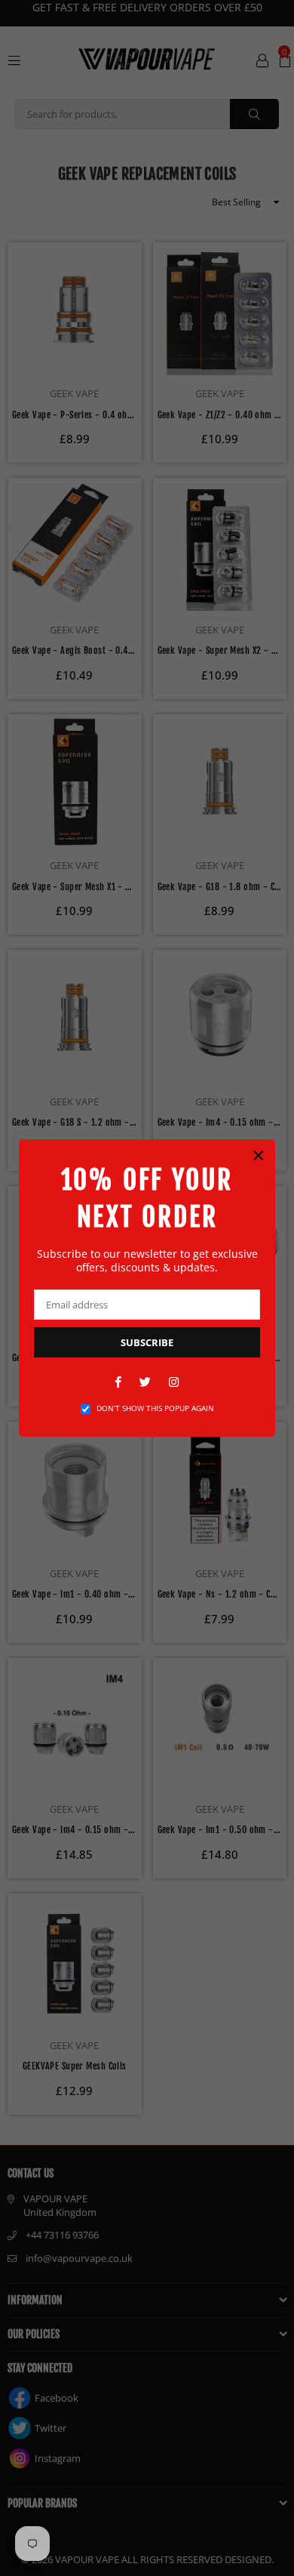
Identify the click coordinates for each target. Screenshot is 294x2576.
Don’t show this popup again (155, 1408)
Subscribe (147, 1342)
